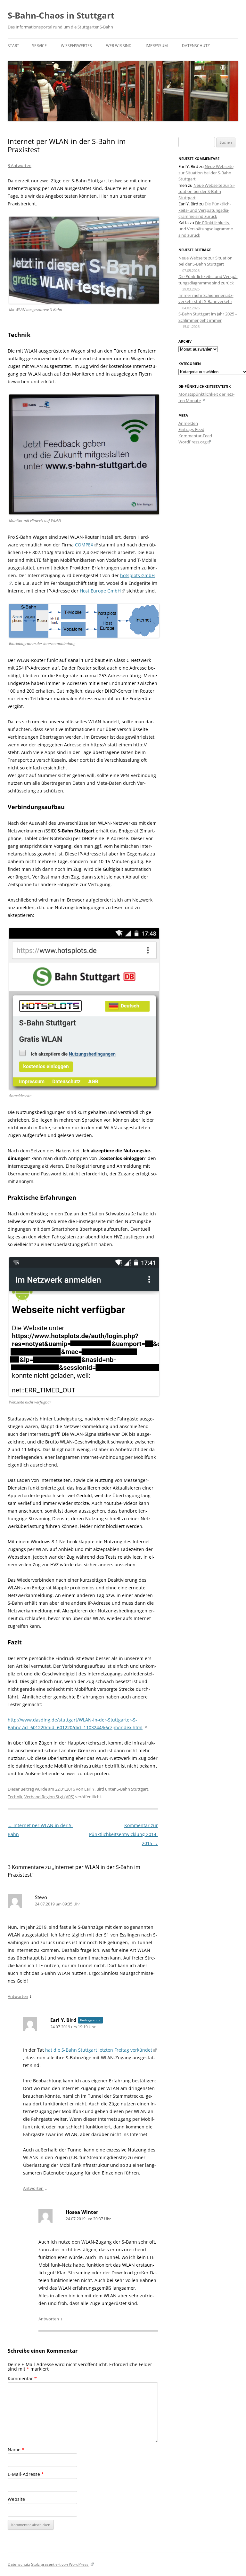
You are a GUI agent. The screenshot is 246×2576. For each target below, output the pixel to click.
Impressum (157, 46)
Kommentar (22, 2378)
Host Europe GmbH (100, 591)
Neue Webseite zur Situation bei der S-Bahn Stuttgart (206, 173)
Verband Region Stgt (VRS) (49, 1797)
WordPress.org (193, 442)
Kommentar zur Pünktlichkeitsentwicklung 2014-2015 (123, 1834)
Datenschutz (196, 46)
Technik (15, 1797)
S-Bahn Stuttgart (132, 1789)
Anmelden (188, 423)
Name (16, 2449)
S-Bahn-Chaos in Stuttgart (61, 15)
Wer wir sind (119, 46)
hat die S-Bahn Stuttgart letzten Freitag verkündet (99, 2050)
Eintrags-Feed (191, 429)
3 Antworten (20, 165)
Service (39, 46)
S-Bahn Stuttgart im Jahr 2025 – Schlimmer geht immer (208, 317)
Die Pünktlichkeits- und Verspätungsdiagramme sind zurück (205, 210)
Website (16, 2499)
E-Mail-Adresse (26, 2474)
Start (13, 46)
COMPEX (84, 545)
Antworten (18, 1996)
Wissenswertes (76, 46)
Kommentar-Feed (195, 436)
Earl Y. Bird (94, 1789)
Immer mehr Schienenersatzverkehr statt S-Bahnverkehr (206, 298)
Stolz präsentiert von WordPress (60, 2564)
